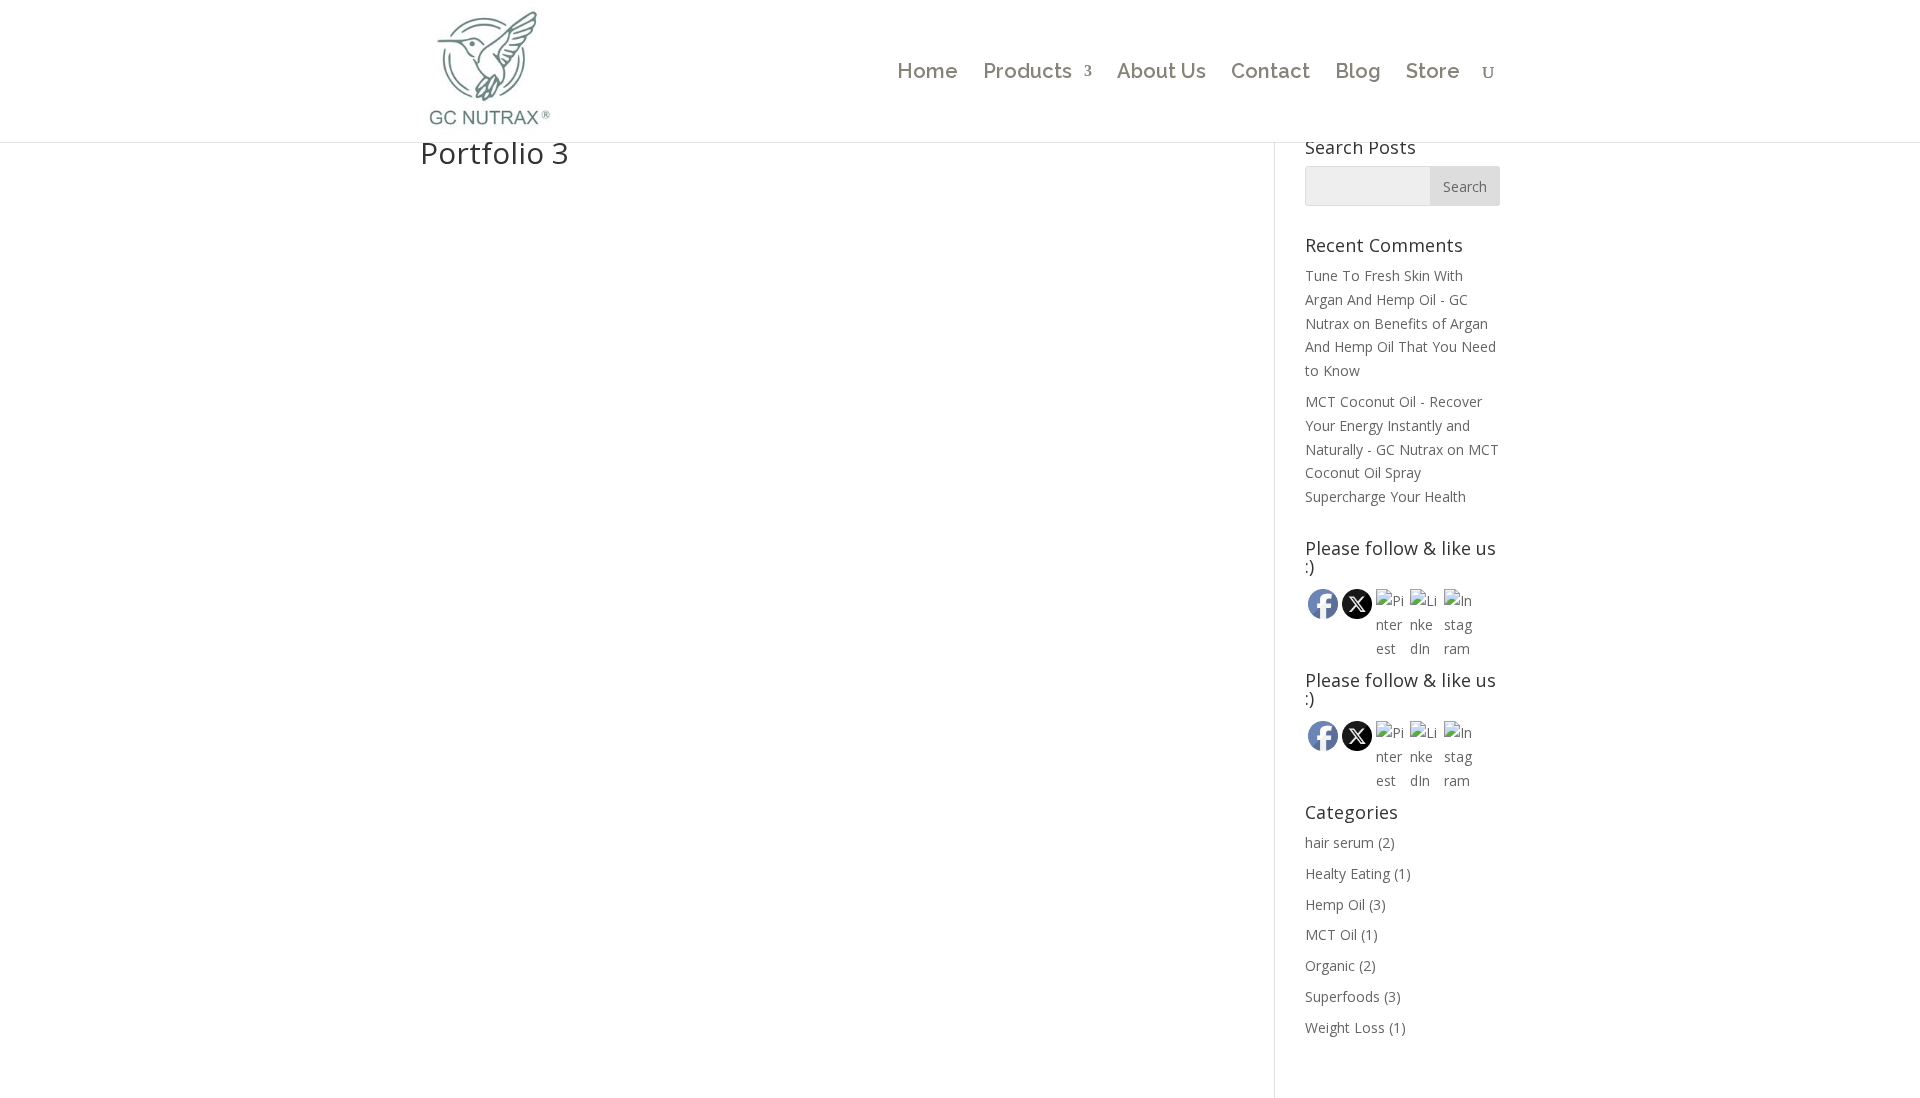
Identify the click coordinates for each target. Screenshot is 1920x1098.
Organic (1330, 965)
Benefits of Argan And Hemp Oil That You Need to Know (1400, 347)
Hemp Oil (1335, 904)
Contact (1270, 73)
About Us (1161, 73)
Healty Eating (1347, 873)
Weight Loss (1345, 1027)
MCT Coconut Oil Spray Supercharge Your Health (1402, 473)
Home (927, 73)
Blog (1358, 73)
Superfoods (1342, 996)
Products (1027, 73)
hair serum (1339, 842)
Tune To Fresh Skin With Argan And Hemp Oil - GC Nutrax (1386, 299)
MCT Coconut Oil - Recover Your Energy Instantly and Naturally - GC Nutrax (1393, 425)
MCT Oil (1331, 934)
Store (1433, 73)
